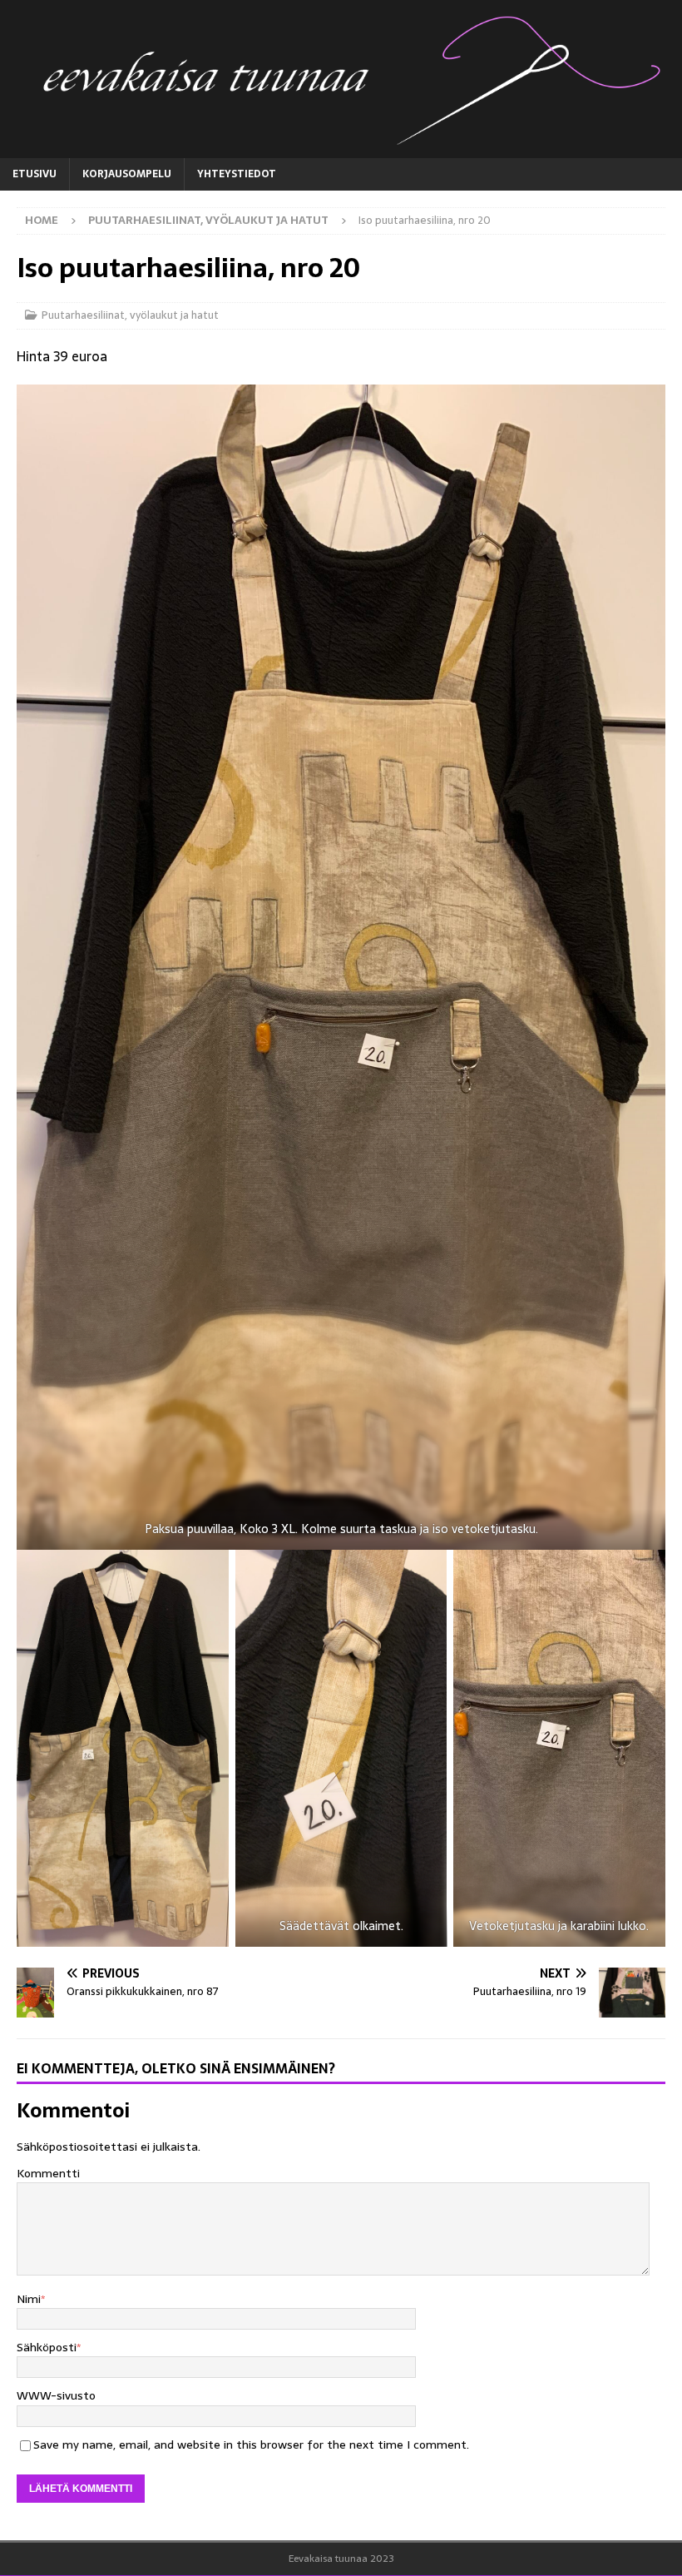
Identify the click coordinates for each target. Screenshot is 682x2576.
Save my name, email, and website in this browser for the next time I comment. (251, 2444)
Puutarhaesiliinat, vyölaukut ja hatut (130, 315)
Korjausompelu (127, 174)
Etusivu (35, 174)
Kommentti (48, 2173)
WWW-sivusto (56, 2395)
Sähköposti (47, 2347)
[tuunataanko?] (341, 148)
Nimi (29, 2299)
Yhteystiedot (237, 174)
